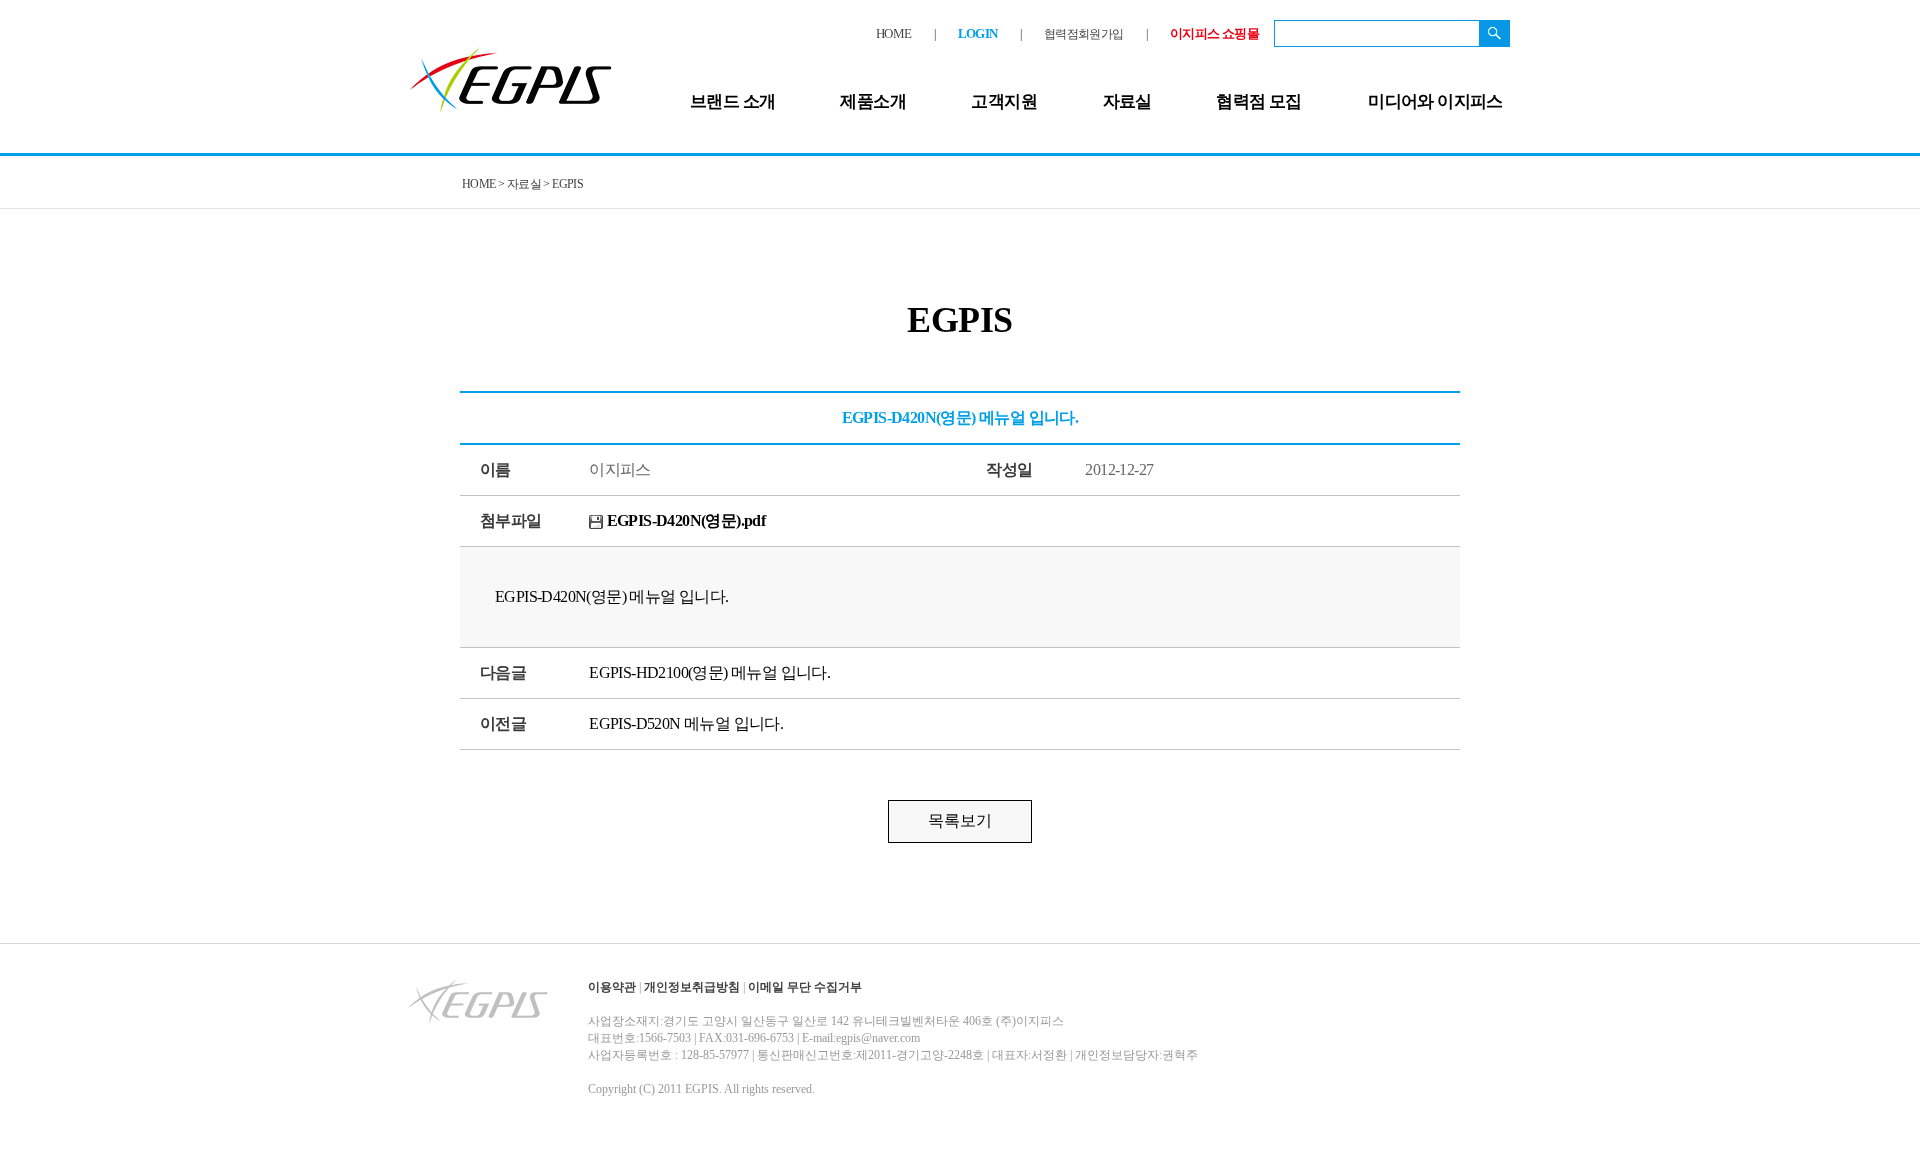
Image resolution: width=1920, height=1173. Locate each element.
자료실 (1127, 101)
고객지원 (1004, 101)
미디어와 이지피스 (1435, 101)
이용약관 (612, 987)
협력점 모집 (1258, 101)
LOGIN (978, 33)
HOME (894, 33)
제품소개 (873, 101)
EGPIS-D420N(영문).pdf (684, 520)
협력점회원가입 (1084, 34)
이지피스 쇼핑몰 (1214, 33)
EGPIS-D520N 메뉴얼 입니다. (686, 723)
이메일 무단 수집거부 (805, 987)
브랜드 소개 (732, 101)
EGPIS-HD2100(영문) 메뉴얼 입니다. (709, 672)
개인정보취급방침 (692, 987)
